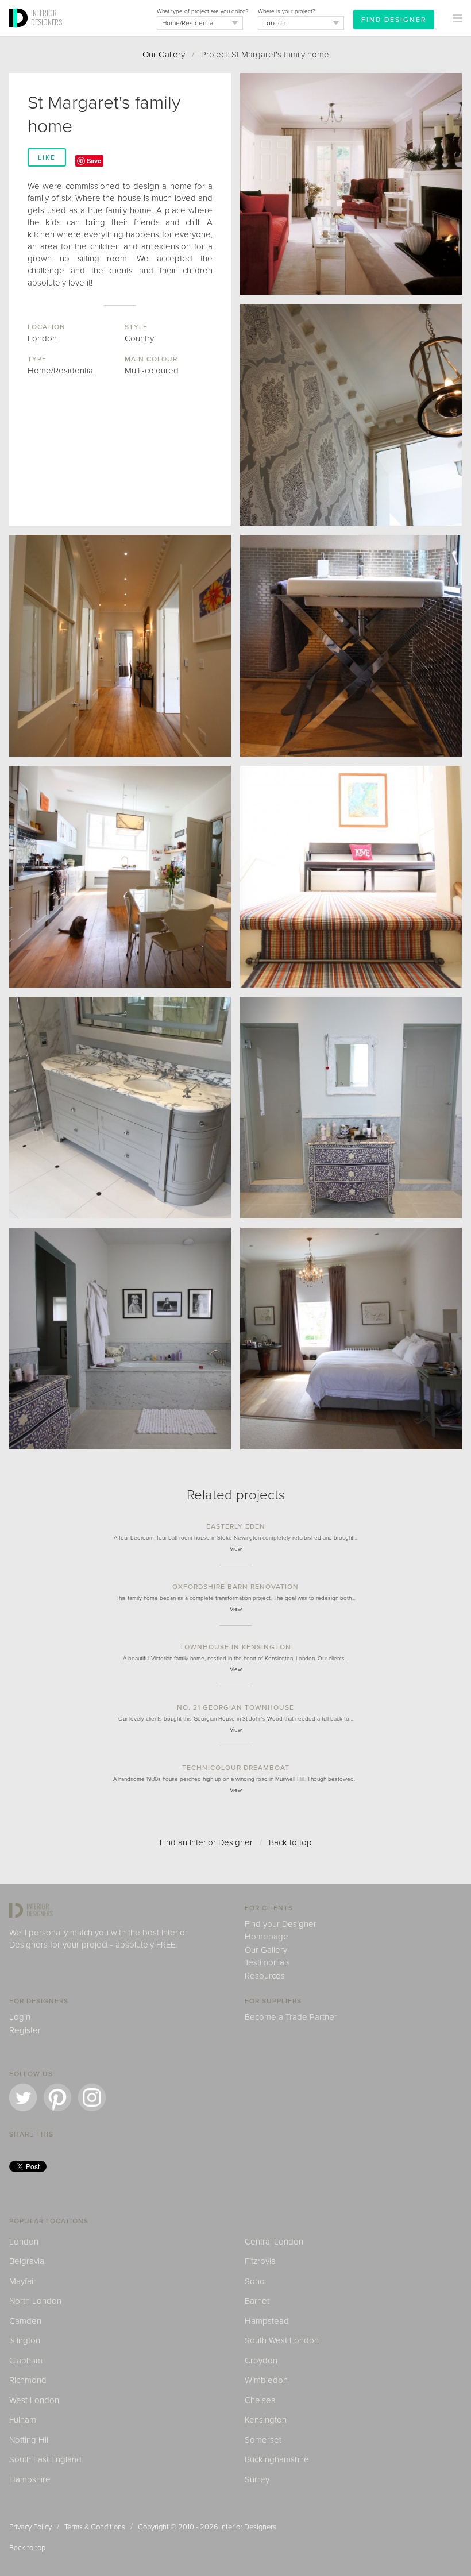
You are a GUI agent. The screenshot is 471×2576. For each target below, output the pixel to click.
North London (35, 2301)
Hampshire (30, 2479)
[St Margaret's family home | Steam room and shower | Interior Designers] (351, 1108)
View (236, 1549)
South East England (45, 2459)
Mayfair (23, 2281)
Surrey (257, 2479)
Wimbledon (266, 2380)
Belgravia (27, 2261)
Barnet (257, 2301)
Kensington (266, 2420)
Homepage (267, 1937)
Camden (25, 2321)
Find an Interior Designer (206, 1842)
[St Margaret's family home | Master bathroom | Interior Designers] (120, 1339)
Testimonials (267, 1962)
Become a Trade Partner (291, 2017)
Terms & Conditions (95, 2527)
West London (34, 2400)
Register (25, 2030)
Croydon (261, 2361)
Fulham (23, 2420)
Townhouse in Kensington (235, 1647)
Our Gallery (164, 55)
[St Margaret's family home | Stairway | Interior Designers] (351, 877)
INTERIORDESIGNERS (47, 17)
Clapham (26, 2361)
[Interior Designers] (20, 33)
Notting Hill (30, 2440)
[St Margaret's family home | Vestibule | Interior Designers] (351, 415)
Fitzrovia (260, 2261)
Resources (265, 1976)
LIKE (47, 157)
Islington (25, 2340)
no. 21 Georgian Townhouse (235, 1707)
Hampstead (267, 2321)
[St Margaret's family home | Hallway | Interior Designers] (120, 646)
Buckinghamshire (277, 2459)
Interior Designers (248, 2527)
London (24, 2242)
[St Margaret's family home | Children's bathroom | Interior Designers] (120, 1108)
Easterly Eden (236, 1526)
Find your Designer (281, 1924)
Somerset (263, 2440)
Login (20, 2017)
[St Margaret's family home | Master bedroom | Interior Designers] (351, 1339)
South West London (282, 2340)
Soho (255, 2281)
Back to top (290, 1842)
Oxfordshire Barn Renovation (235, 1587)
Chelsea (260, 2400)
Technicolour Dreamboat (236, 1768)
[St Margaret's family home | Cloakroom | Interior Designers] (351, 646)
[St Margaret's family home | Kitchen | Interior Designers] (120, 877)
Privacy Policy (30, 2527)
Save (94, 161)
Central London (274, 2242)
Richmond (28, 2380)
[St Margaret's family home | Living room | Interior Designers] (351, 184)
